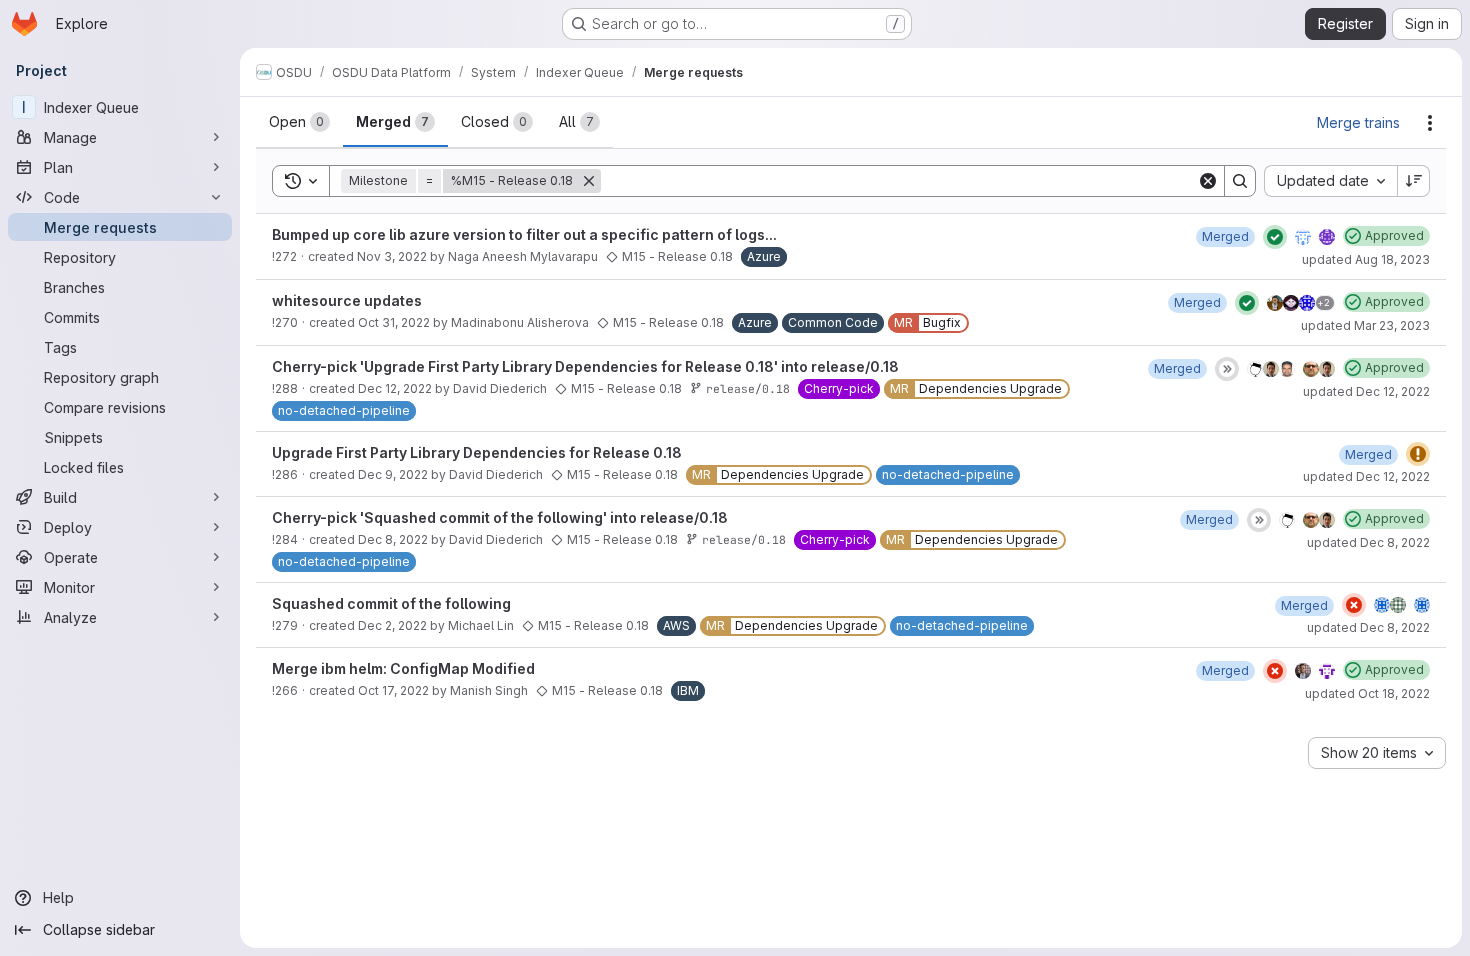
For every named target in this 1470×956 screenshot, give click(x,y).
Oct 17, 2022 (393, 690)
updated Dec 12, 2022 (1366, 391)
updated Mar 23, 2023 (1365, 325)
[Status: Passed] (1275, 237)
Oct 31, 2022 (394, 322)
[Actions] (1430, 123)
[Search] (1240, 181)
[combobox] (1330, 181)
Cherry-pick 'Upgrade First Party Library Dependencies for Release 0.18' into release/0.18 (585, 366)
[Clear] (1208, 181)
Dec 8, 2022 (393, 539)
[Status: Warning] (1418, 454)
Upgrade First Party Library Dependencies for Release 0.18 (477, 452)
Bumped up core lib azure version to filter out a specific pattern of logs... (524, 234)
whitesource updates (347, 300)
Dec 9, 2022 (393, 474)
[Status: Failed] (1354, 605)
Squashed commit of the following (391, 603)
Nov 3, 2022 (392, 256)
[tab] (299, 122)
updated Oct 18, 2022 (1367, 693)
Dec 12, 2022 (395, 388)
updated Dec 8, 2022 (1368, 542)
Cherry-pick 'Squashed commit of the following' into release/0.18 (500, 517)
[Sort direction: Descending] (1414, 181)
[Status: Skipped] (1227, 369)
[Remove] (589, 181)
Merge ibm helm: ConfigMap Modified (403, 668)
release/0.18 (748, 388)
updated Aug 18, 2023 (1366, 259)
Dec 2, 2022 (392, 625)
